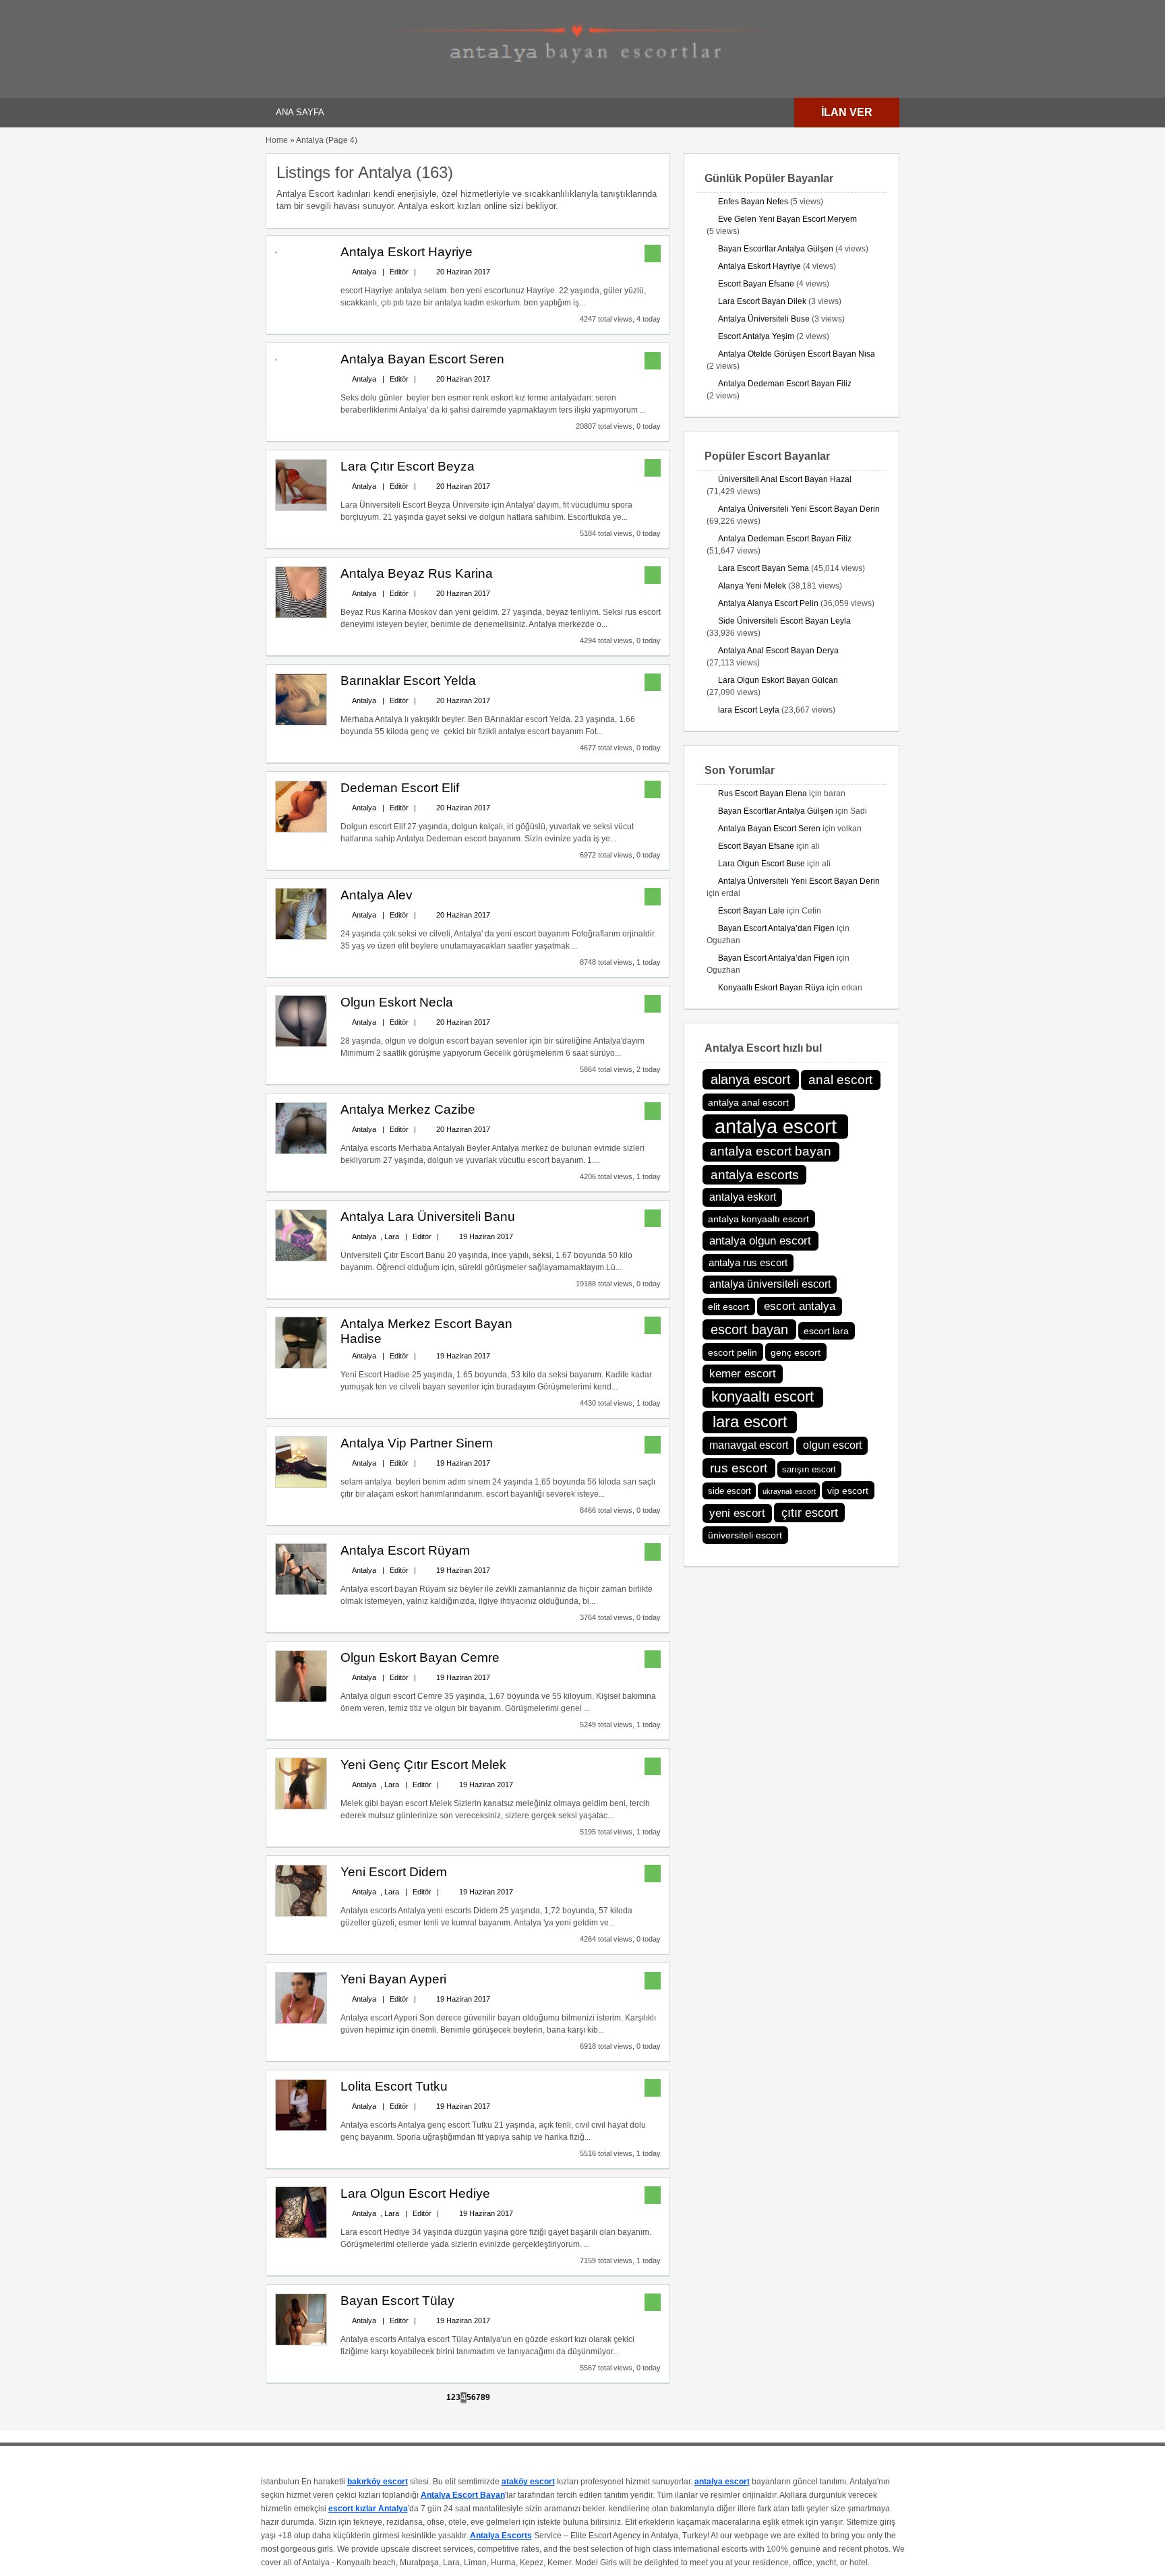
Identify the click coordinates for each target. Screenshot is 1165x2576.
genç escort (796, 1352)
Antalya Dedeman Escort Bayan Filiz (785, 384)
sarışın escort (809, 1470)
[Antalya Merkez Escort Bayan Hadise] (301, 1366)
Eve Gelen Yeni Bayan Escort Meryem (787, 219)
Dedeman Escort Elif (400, 788)
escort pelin (733, 1352)
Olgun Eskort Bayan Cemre (420, 1657)
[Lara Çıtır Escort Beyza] (301, 508)
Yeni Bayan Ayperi (393, 1979)
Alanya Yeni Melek (752, 586)
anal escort (840, 1080)
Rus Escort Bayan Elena (763, 793)
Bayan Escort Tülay (397, 2301)
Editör (399, 272)
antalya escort (776, 1126)
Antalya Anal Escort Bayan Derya (778, 651)
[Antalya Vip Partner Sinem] (301, 1485)
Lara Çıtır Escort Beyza (408, 466)
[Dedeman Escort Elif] (301, 830)
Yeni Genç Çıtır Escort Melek (423, 1765)
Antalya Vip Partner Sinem (417, 1443)
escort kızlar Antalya (368, 2509)
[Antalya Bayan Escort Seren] (276, 358)
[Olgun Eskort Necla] (301, 1044)
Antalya (364, 272)
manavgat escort (749, 1445)
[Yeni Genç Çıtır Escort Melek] (301, 1807)
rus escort (739, 1468)
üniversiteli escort (745, 1535)
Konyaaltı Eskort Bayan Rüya (771, 988)
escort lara (826, 1331)
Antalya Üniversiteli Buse (764, 319)
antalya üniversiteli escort (770, 1284)
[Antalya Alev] (301, 937)
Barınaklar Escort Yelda (408, 681)
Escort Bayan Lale (751, 911)
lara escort (750, 1421)
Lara (392, 1236)
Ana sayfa (300, 112)
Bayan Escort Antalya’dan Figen (776, 928)
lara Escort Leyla (749, 710)
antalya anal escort (748, 1102)
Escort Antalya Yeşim (756, 336)
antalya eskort (743, 1197)
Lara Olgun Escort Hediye (415, 2193)
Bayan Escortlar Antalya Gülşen (776, 249)
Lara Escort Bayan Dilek (762, 301)
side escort (729, 1491)
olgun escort (832, 1445)
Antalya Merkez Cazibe (408, 1109)
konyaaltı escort (763, 1397)
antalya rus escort (748, 1262)
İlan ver (847, 112)
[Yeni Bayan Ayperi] (301, 2021)
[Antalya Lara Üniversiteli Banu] (301, 1259)
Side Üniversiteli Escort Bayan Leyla (784, 621)
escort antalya (800, 1306)
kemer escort (743, 1374)
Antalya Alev (377, 895)
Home (277, 140)
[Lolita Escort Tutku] (301, 2128)
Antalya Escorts (501, 2536)
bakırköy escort (378, 2482)
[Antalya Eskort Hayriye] (276, 251)
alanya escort (751, 1079)
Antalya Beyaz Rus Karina (417, 573)
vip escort (848, 1491)
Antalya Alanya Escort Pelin (768, 603)
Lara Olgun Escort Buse (761, 864)
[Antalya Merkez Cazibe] (301, 1151)
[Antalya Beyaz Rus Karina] (301, 616)
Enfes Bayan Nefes (753, 202)
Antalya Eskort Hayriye (407, 252)
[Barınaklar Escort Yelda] (301, 723)
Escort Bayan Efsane (756, 284)
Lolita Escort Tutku (394, 2086)
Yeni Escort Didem (394, 1872)
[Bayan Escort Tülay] (301, 2343)
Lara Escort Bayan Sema (764, 568)
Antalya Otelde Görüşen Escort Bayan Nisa (797, 354)
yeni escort (737, 1513)
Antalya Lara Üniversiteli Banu (428, 1217)
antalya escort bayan (771, 1151)
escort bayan (749, 1329)
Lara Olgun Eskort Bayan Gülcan (778, 680)
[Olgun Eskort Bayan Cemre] (301, 1700)
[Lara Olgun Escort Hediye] (301, 2236)
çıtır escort (810, 1513)
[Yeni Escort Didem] (301, 1914)
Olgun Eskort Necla (397, 1002)
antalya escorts (755, 1175)
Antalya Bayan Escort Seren (422, 359)
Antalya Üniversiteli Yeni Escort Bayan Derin (799, 509)
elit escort (728, 1307)
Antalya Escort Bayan (463, 2495)
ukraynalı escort (789, 1491)
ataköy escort (528, 2482)
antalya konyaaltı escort (758, 1219)
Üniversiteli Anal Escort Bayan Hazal (785, 479)
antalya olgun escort (760, 1240)
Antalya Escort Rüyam (405, 1550)
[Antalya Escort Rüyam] (301, 1592)
